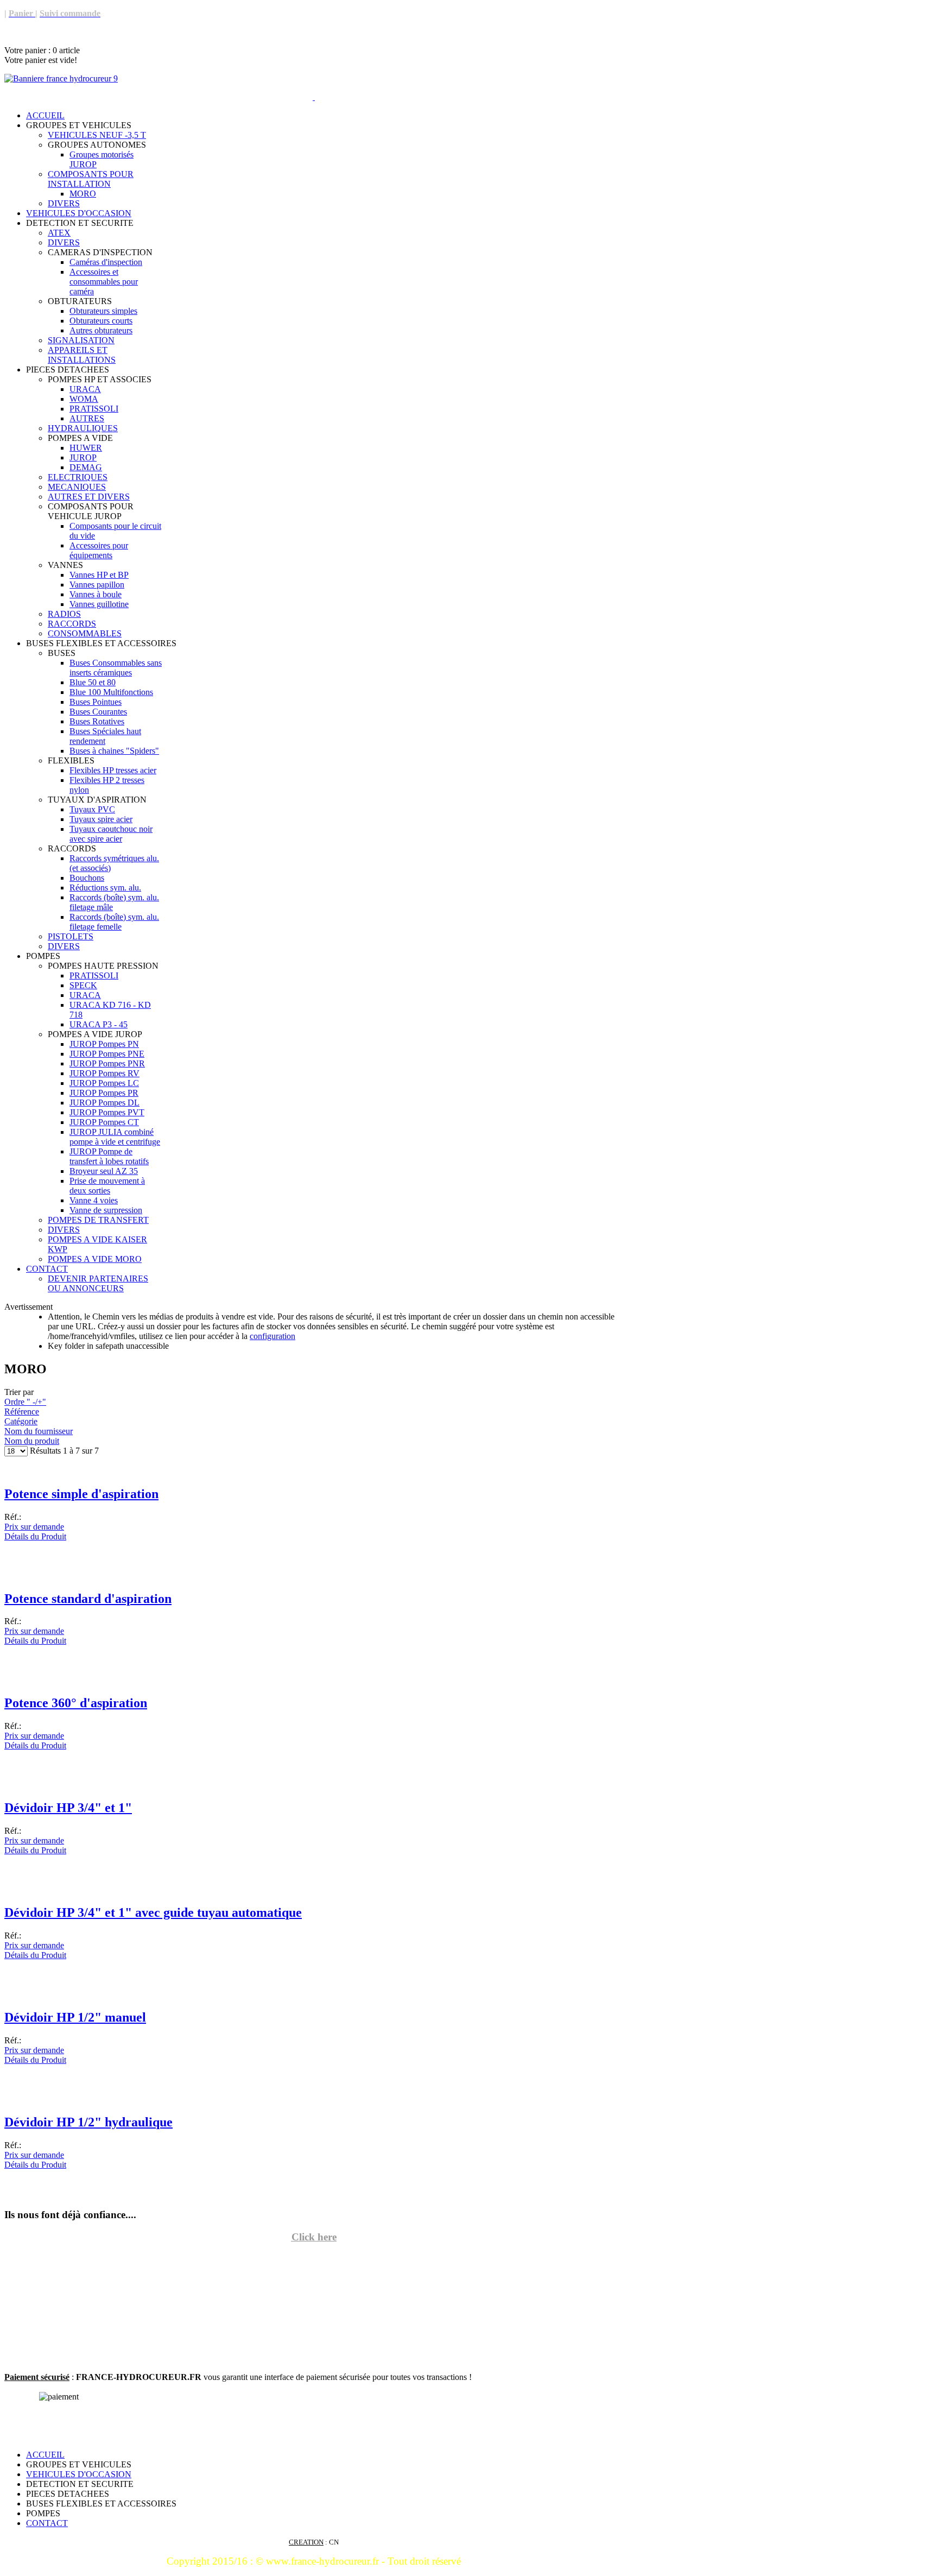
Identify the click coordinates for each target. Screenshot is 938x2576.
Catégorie (21, 1421)
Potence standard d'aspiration (88, 1599)
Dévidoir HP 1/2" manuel (75, 2017)
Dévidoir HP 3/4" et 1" (68, 1808)
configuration (272, 1336)
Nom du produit (32, 1441)
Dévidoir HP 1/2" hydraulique (88, 2122)
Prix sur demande (34, 1527)
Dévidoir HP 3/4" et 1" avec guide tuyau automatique (153, 1912)
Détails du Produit (35, 1536)
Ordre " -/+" (25, 1402)
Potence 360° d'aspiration (76, 1703)
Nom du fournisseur (39, 1431)
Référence (22, 1412)
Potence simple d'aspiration (81, 1494)
